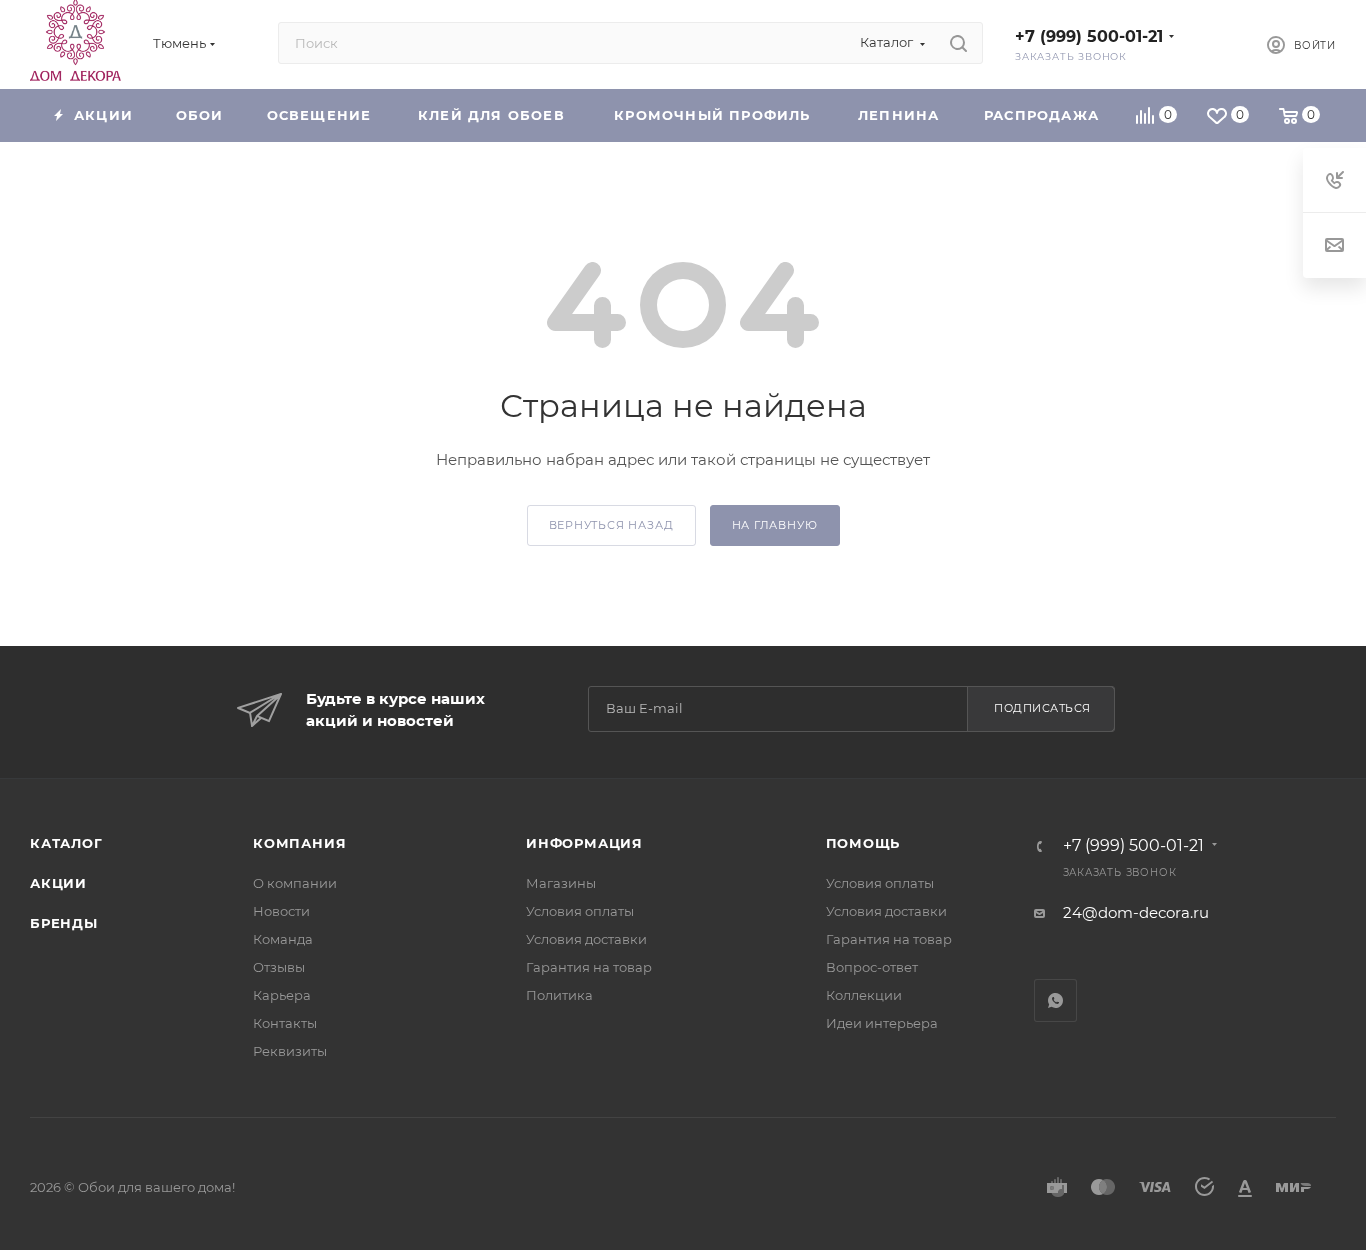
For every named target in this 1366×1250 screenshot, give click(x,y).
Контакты (285, 1023)
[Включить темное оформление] (1218, 43)
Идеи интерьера (882, 1023)
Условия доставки (586, 939)
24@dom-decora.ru (1136, 912)
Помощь (863, 843)
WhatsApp (1055, 1000)
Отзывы (279, 967)
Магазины (561, 883)
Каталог (66, 843)
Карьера (282, 995)
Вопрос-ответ (872, 967)
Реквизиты (290, 1051)
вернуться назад (611, 525)
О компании (295, 883)
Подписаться (1042, 708)
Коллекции (864, 995)
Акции (58, 883)
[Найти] (958, 43)
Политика (559, 995)
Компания (299, 843)
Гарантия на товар (589, 967)
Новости (281, 911)
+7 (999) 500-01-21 (1089, 36)
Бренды (64, 923)
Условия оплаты (580, 911)
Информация (584, 843)
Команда (283, 939)
